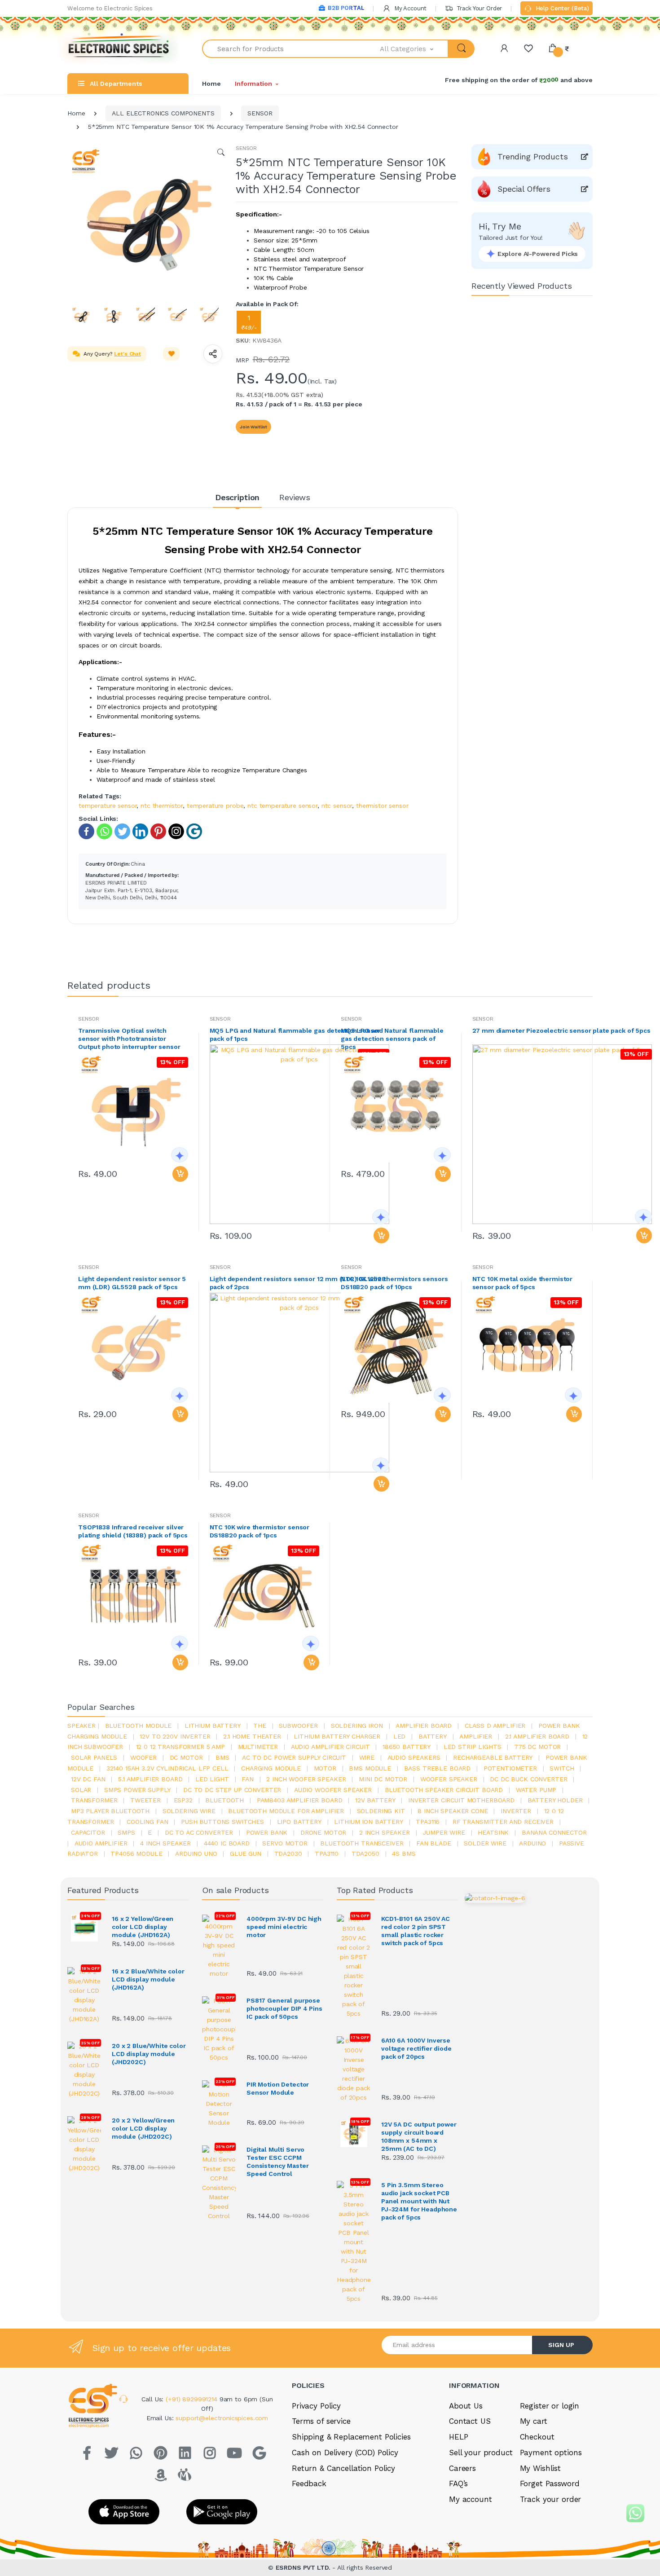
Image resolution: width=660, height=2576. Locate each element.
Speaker (81, 1726)
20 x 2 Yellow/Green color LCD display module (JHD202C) (143, 2128)
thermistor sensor (382, 806)
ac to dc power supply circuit (294, 1757)
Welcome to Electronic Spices (110, 8)
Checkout (537, 2437)
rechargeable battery (493, 1757)
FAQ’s (458, 2484)
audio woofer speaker (333, 1790)
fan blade (434, 1843)
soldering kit (381, 1811)
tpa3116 (428, 1822)
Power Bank (267, 1832)
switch (562, 1768)
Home (211, 84)
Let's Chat (128, 354)
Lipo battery (299, 1822)
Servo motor (285, 1843)
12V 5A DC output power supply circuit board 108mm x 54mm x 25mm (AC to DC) (419, 2136)
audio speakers (414, 1757)
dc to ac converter (199, 1832)
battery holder (555, 1800)
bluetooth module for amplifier (286, 1811)
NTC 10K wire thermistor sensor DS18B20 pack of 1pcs (260, 1531)
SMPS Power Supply (137, 1790)
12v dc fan (88, 1779)
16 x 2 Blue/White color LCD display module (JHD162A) (148, 1979)
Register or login (550, 2406)
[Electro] (119, 49)
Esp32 (183, 1800)
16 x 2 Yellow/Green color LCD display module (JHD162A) (143, 1927)
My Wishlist (540, 2468)
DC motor (186, 1757)
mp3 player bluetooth (110, 1811)
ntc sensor (337, 806)
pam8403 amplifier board (300, 1800)
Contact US (470, 2421)
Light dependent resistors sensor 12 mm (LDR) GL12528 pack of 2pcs (298, 1283)
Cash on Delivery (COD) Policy (345, 2453)
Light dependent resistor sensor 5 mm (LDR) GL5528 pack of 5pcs (132, 1283)
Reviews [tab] (295, 497)
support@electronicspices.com (222, 2418)
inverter (516, 1811)
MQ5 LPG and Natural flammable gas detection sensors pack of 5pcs (392, 1039)
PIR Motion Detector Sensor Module (278, 2088)
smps (126, 1832)
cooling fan (147, 1822)
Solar (81, 1790)
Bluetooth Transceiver (362, 1843)
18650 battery (407, 1747)
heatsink (493, 1832)
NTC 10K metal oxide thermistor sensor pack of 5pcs (523, 1283)
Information (253, 84)
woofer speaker (449, 1779)
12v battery (375, 1800)
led (400, 1736)
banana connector (554, 1832)
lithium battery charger (337, 1736)
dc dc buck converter (528, 1779)
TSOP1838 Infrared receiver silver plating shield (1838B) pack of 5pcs (133, 1531)
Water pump (536, 1790)
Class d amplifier (495, 1726)
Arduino (532, 1843)
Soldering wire (189, 1811)
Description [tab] (237, 497)
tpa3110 (327, 1854)
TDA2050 (365, 1854)
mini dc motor (383, 1779)
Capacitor (88, 1832)
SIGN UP (561, 2345)
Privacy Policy (316, 2406)
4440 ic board (227, 1843)
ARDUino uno (196, 1854)
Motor (325, 1768)
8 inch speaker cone (453, 1811)
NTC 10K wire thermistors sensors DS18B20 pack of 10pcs (394, 1283)
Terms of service (321, 2421)
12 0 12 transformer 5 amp (180, 1747)
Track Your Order (478, 8)
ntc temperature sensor (282, 806)
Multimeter (258, 1747)
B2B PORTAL (346, 8)
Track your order (551, 2499)
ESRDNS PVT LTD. (304, 2567)
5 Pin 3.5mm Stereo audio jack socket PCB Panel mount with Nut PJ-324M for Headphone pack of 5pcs (419, 2201)
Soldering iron (357, 1726)
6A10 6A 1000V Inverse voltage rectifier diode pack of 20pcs (416, 2048)
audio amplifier (101, 1843)
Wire (367, 1757)
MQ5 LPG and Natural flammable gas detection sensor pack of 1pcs (295, 1035)
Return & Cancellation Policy (343, 2468)
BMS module (370, 1768)
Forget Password (550, 2484)
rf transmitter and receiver (503, 1822)
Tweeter (145, 1800)
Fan (248, 1779)
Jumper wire (444, 1832)
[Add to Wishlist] (172, 354)
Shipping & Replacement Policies (351, 2437)
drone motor (323, 1832)
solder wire (485, 1843)
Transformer (94, 1800)
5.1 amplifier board (150, 1779)
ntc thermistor (162, 806)
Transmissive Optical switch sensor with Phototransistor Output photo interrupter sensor (129, 1039)
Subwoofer (298, 1726)
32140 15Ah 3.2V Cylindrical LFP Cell (167, 1768)
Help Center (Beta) (561, 8)
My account (471, 2499)
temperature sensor (108, 806)
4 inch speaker (165, 1843)
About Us (466, 2406)
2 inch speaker (385, 1832)
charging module (271, 1768)
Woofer (143, 1757)
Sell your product (481, 2453)
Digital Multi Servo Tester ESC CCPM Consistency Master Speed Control (277, 2162)
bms (222, 1757)
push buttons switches (222, 1822)
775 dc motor (537, 1747)
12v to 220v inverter (175, 1736)
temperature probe (215, 806)
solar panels (94, 1757)
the (260, 1726)
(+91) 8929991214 (193, 2399)
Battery (433, 1736)
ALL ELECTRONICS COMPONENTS (163, 113)
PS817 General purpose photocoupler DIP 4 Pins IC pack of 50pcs (284, 2008)
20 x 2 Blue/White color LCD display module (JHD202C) (149, 2054)
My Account (409, 8)
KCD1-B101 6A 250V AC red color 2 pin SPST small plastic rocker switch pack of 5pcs (416, 1931)
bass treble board (438, 1768)
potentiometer (510, 1768)
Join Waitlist (253, 427)
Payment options (551, 2453)
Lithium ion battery (368, 1822)
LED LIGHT (212, 1779)
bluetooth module (139, 1726)
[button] (414, 49)
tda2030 (288, 1854)
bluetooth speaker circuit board (444, 1790)
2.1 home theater (252, 1736)
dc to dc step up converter (232, 1790)
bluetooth (224, 1800)
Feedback (309, 2484)
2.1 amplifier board (537, 1736)
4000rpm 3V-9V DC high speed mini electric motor (284, 1927)
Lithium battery (213, 1726)
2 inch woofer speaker (306, 1779)
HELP (458, 2437)
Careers (462, 2468)
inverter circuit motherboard (461, 1800)
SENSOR (260, 113)
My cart (534, 2421)
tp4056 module (136, 1854)
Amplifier (476, 1736)
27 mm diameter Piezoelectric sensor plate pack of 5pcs (561, 1030)
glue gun (246, 1854)
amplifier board (424, 1726)
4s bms (404, 1854)
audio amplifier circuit (330, 1747)
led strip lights (473, 1747)
